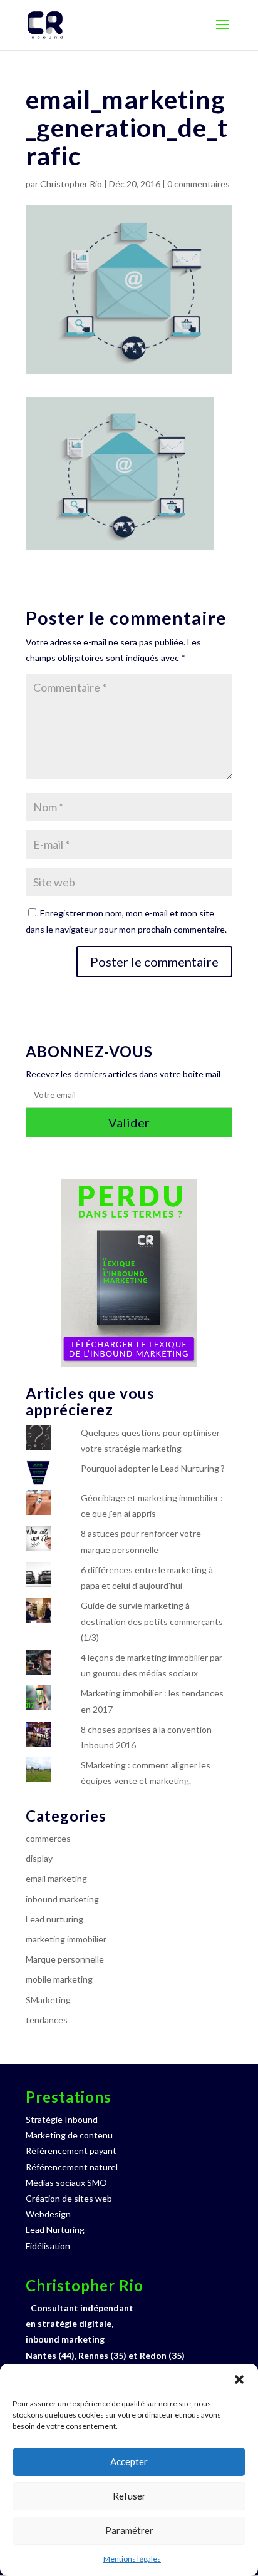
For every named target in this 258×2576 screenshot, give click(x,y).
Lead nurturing (54, 1919)
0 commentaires (199, 184)
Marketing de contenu (69, 2135)
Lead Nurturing (55, 2230)
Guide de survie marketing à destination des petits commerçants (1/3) (152, 1621)
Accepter (129, 2461)
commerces (48, 1838)
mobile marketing (59, 1979)
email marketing (56, 1878)
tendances (47, 2020)
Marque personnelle (65, 1959)
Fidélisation (48, 2246)
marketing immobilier (66, 1939)
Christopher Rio (71, 184)
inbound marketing (62, 1899)
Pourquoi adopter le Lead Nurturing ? (153, 1468)
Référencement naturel (72, 2167)
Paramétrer (129, 2530)
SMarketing (48, 2000)
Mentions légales (132, 2559)
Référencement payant (71, 2151)
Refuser (129, 2496)
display (39, 1858)
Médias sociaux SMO (66, 2183)
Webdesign (48, 2214)
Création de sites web (69, 2198)
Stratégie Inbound (62, 2119)
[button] (239, 2379)
